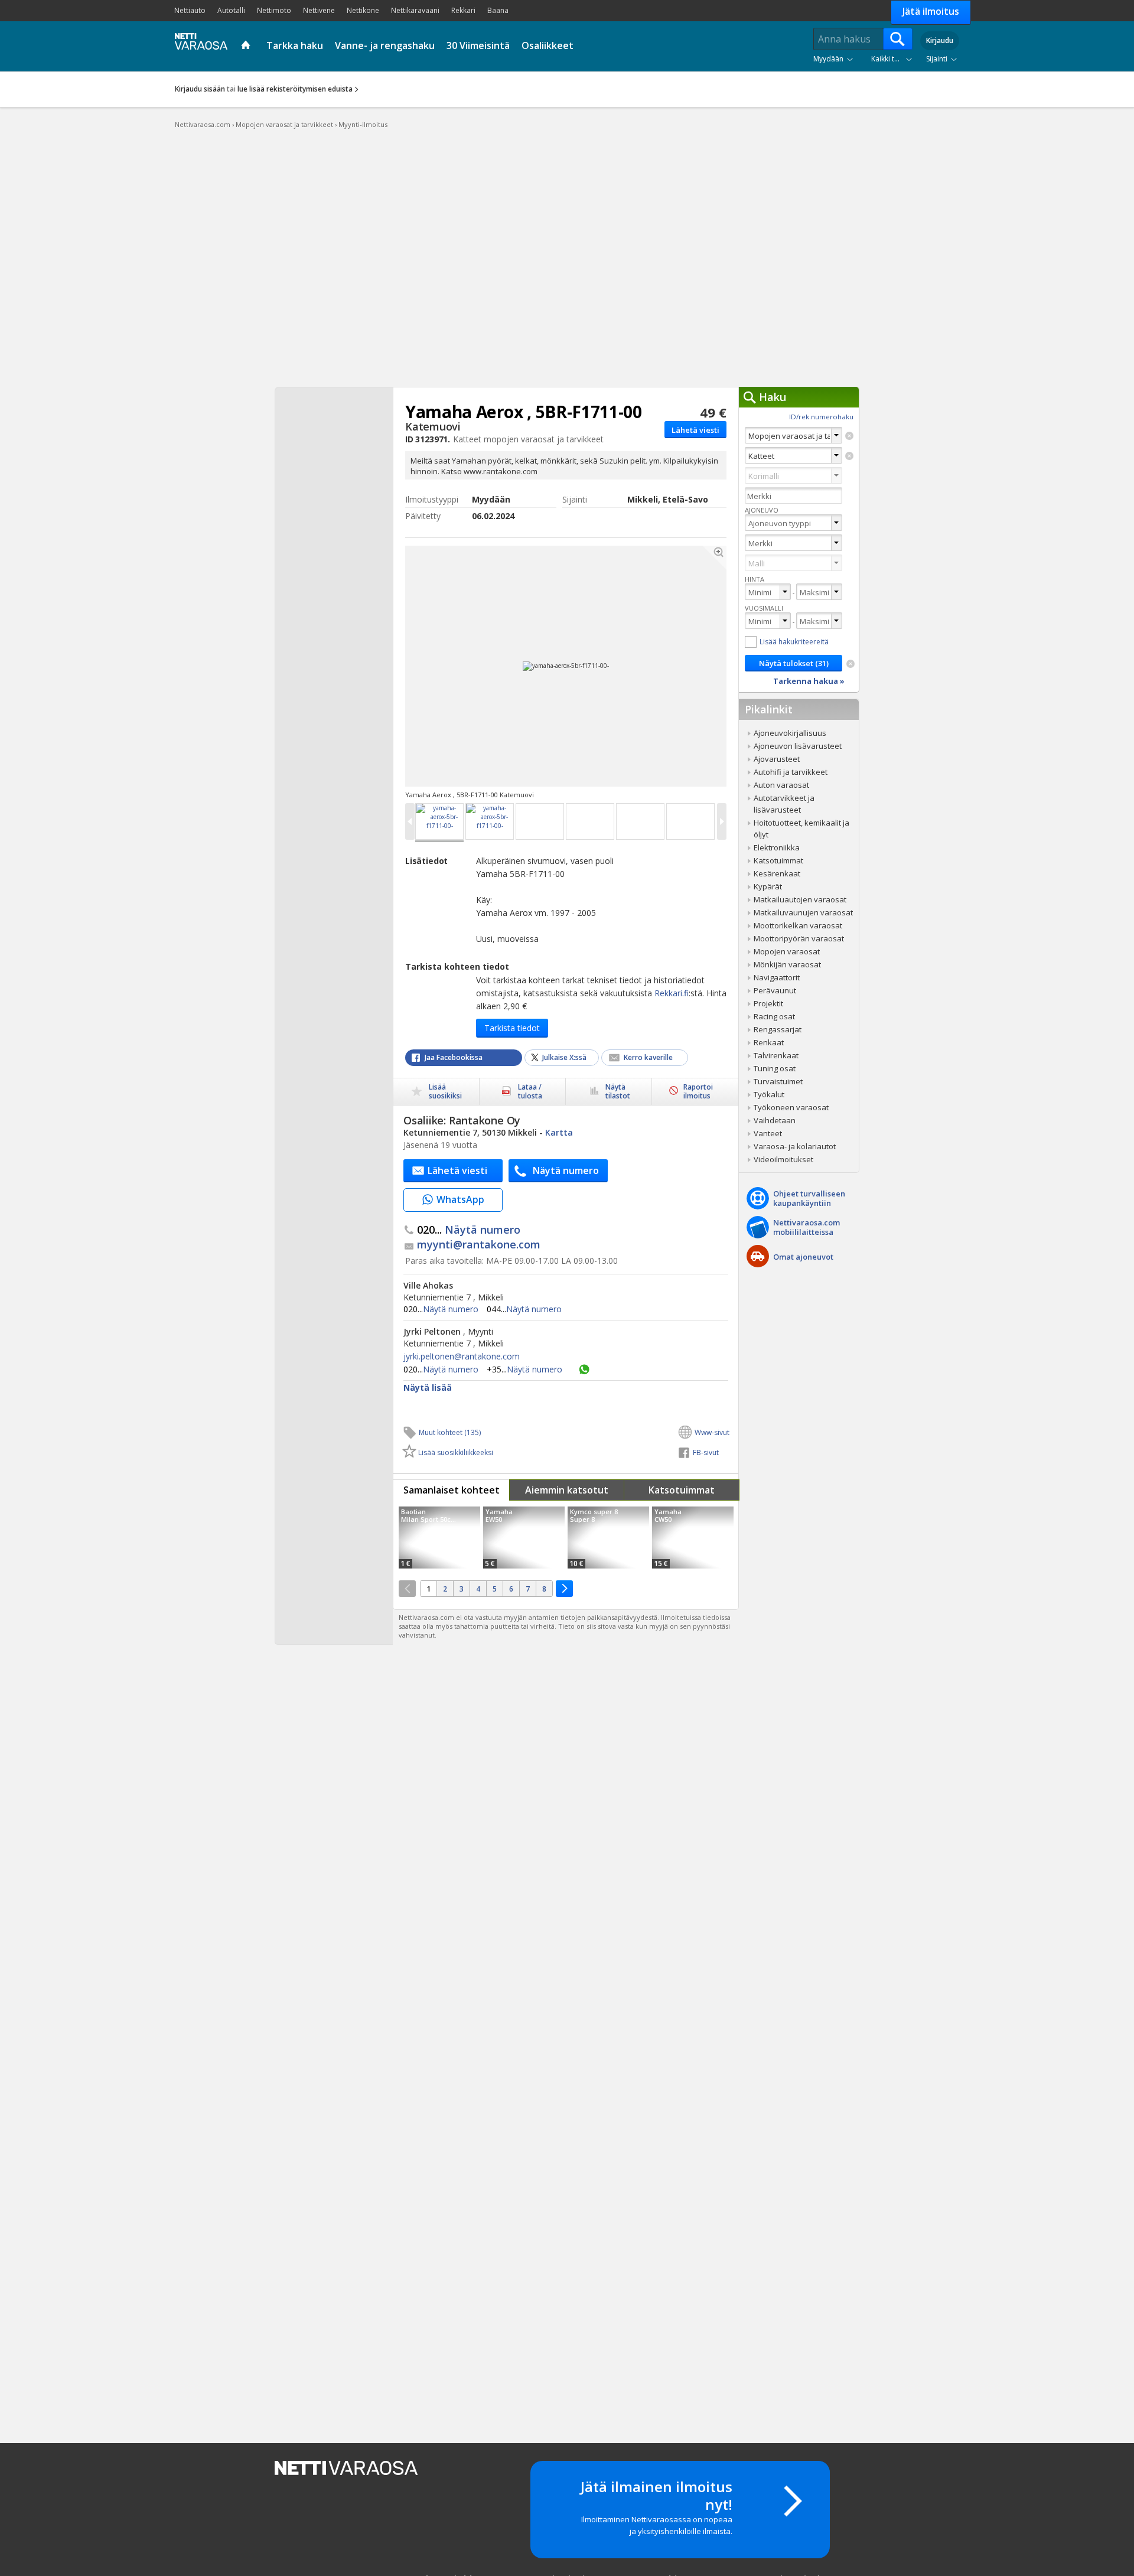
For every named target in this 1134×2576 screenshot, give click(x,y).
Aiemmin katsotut (567, 1490)
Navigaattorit (777, 977)
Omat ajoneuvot (803, 1257)
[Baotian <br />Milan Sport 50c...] (439, 1538)
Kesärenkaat (777, 873)
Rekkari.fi (672, 993)
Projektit (768, 1003)
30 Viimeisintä (478, 45)
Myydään (828, 59)
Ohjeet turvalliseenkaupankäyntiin (809, 1198)
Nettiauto (190, 10)
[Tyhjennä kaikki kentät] (850, 664)
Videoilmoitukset (783, 1159)
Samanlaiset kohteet (452, 1490)
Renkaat (769, 1042)
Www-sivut (712, 1432)
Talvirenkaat (776, 1055)
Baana (498, 10)
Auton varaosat (781, 785)
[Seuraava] (564, 1589)
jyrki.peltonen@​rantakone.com (462, 1357)
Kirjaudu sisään (200, 89)
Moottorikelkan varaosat (798, 925)
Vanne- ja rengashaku (385, 45)
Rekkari (463, 10)
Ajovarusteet (777, 759)
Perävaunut (775, 990)
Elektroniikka (777, 847)
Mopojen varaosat (787, 951)
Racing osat (774, 1016)
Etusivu (247, 46)
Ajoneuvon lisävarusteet (798, 746)
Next (648, 666)
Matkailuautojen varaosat (800, 899)
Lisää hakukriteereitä (794, 642)
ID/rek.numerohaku (821, 417)
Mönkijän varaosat (787, 964)
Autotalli (231, 10)
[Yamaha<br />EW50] (524, 1538)
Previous (484, 666)
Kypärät (768, 886)
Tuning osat (775, 1068)
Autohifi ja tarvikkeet (791, 772)
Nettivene (319, 10)
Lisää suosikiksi (445, 1091)
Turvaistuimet (778, 1081)
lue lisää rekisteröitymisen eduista (295, 89)
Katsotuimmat (682, 1490)
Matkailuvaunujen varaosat (803, 912)
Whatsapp (584, 1369)
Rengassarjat (778, 1029)
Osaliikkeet (548, 45)
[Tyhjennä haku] (849, 436)
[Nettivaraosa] (198, 45)
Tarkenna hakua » (809, 681)
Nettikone (363, 10)
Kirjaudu (940, 40)
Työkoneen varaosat (791, 1107)
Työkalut (769, 1094)
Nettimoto (274, 10)
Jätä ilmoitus (931, 11)
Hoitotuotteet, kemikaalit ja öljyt (801, 829)
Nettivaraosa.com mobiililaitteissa (806, 1227)
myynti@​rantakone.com (479, 1245)
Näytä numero (469, 1230)
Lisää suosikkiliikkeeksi (456, 1452)
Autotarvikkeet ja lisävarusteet (784, 804)
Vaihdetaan (775, 1120)
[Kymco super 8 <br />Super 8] (608, 1538)
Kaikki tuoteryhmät (894, 59)
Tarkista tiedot (512, 1028)
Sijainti (937, 59)
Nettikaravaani (415, 10)
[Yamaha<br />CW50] (693, 1538)
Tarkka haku (295, 45)
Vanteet (768, 1133)
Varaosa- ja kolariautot (795, 1146)
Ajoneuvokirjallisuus (790, 733)
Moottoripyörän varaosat (799, 938)
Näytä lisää (428, 1388)
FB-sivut (706, 1452)
